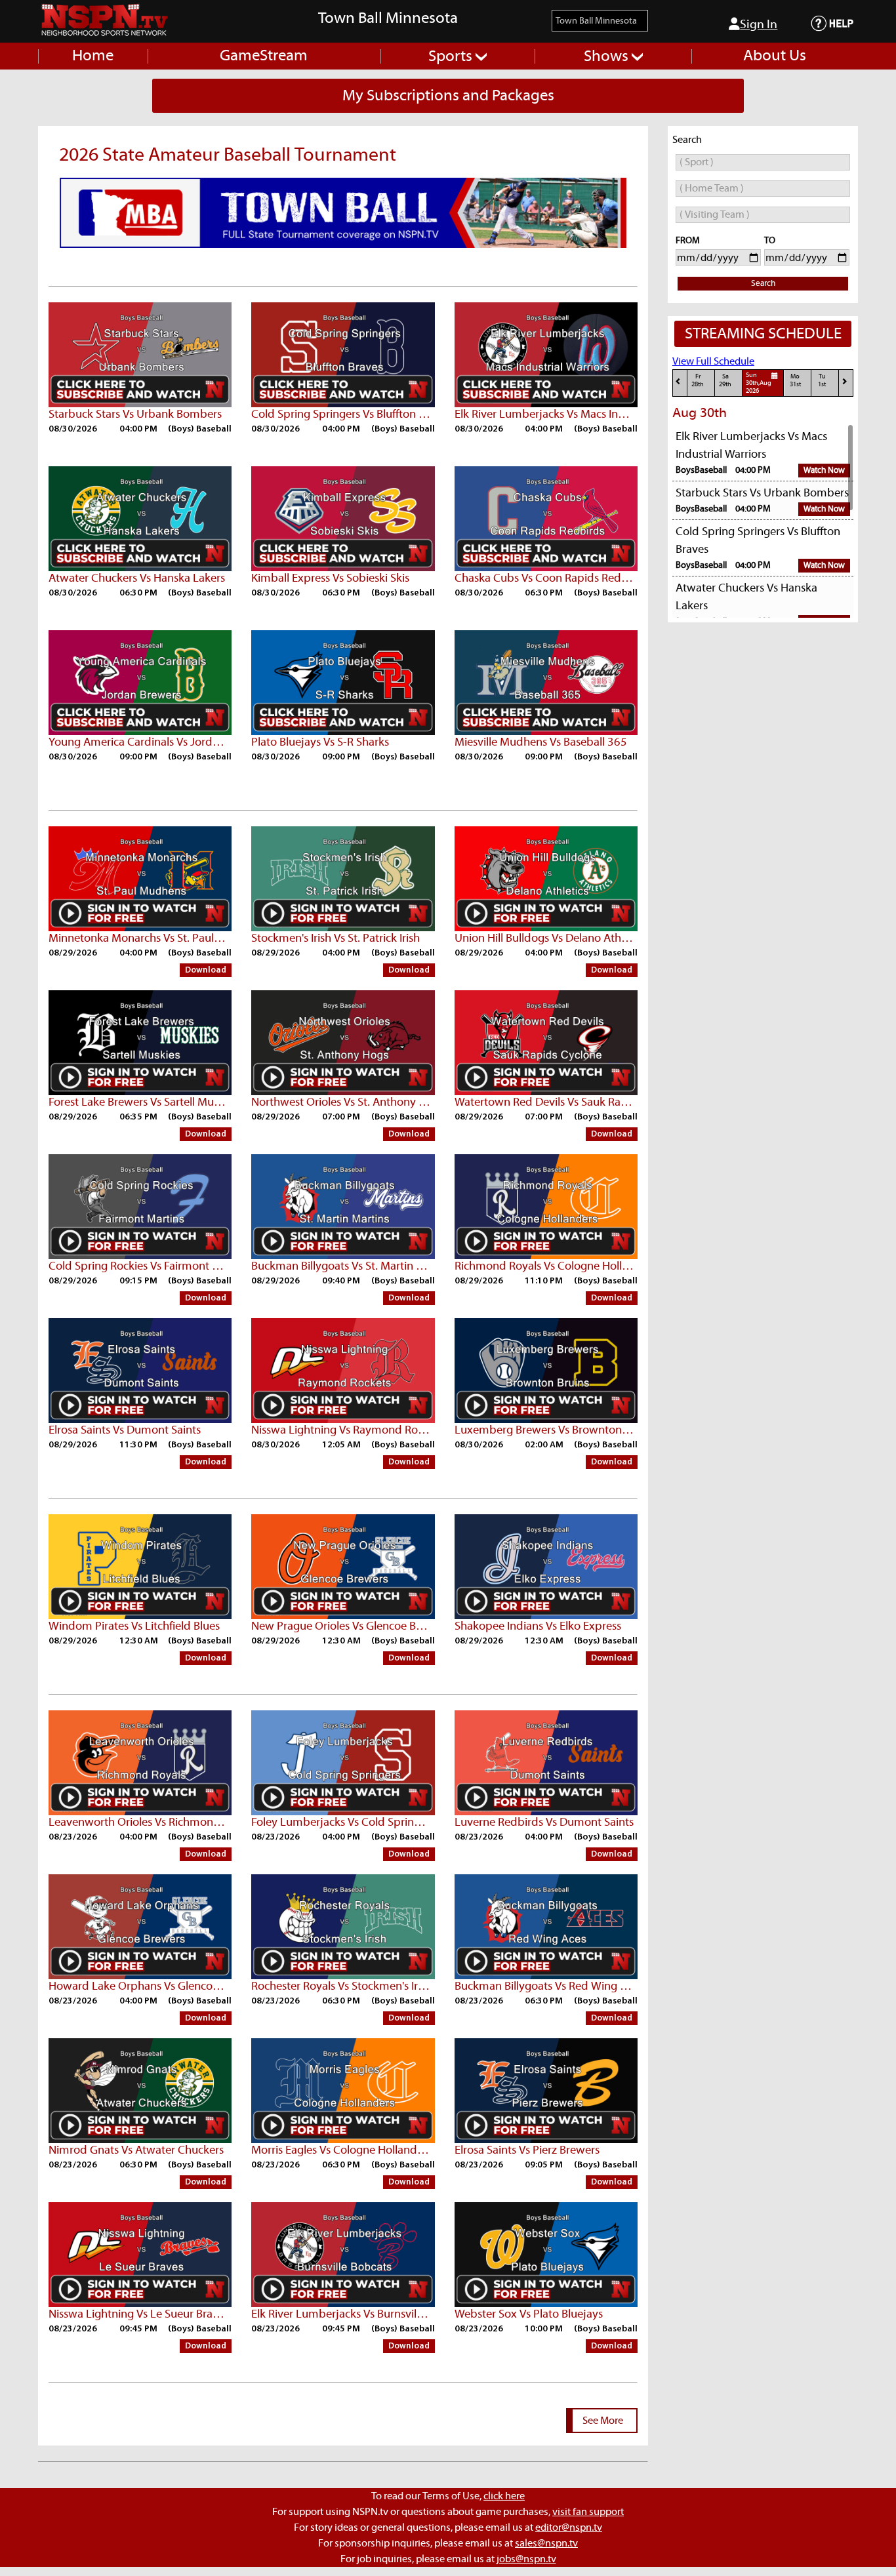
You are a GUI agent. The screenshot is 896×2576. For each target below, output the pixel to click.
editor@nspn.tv (569, 2527)
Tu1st (822, 381)
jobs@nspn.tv (526, 2559)
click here (504, 2496)
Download (206, 970)
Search (763, 284)
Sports (452, 56)
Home (93, 56)
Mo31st (795, 381)
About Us (775, 56)
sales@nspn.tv (546, 2543)
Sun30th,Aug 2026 (759, 384)
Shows (608, 56)
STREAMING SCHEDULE (763, 334)
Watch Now (824, 471)
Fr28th (698, 381)
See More (603, 2421)
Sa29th (725, 381)
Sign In (759, 25)
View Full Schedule (713, 361)
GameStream (264, 56)
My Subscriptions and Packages (448, 96)
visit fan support (588, 2512)
